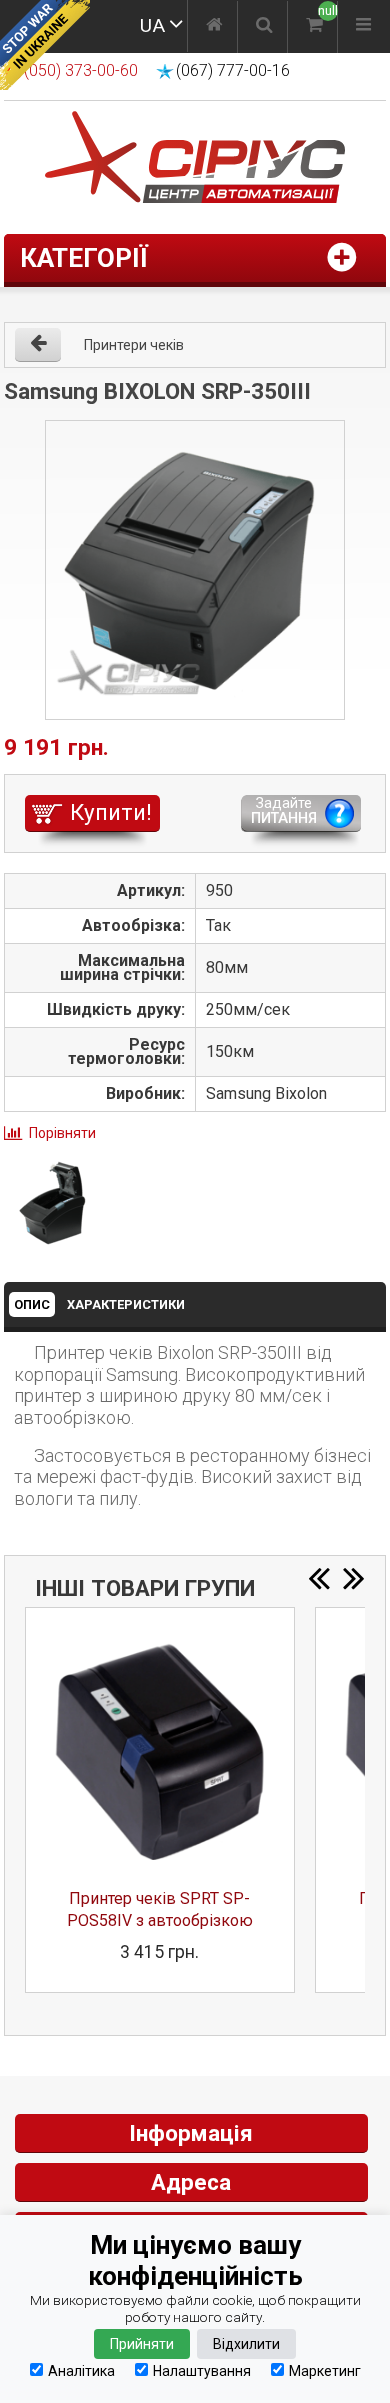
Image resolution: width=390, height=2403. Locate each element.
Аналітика (81, 2370)
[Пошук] (264, 27)
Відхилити (246, 2344)
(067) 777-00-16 (233, 70)
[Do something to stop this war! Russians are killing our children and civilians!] (45, 45)
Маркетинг (325, 2370)
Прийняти (142, 2344)
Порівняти (62, 1133)
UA (152, 25)
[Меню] (363, 27)
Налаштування (202, 2370)
